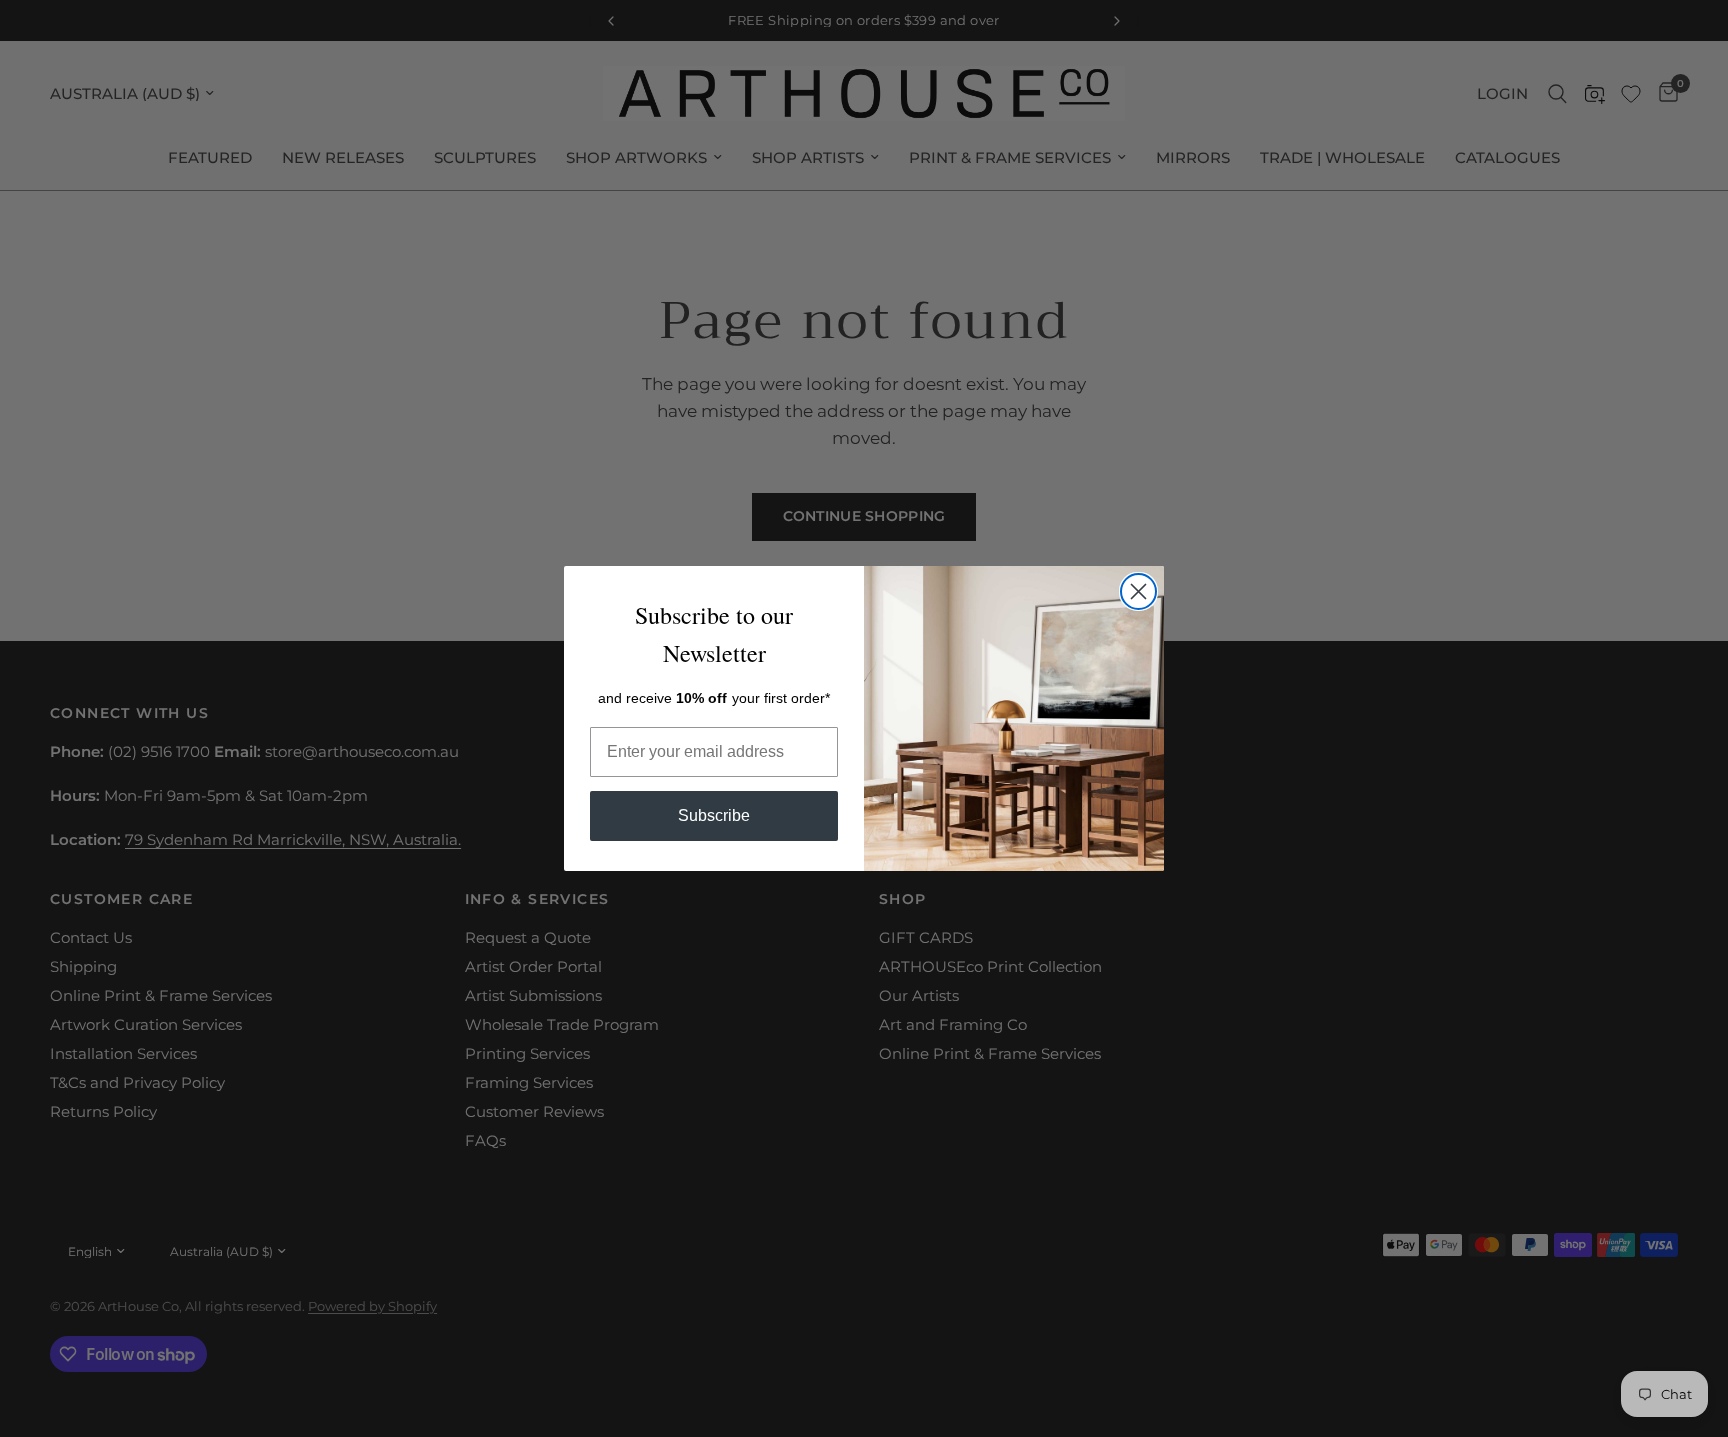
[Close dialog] (1138, 591)
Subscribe (714, 815)
